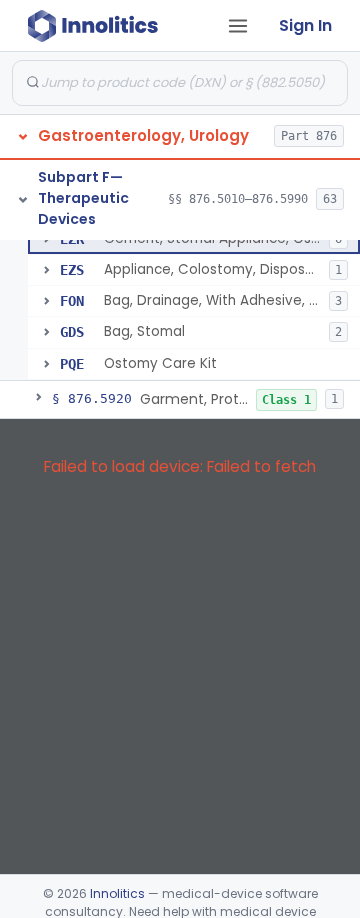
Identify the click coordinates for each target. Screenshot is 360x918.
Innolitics (117, 893)
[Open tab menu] (238, 26)
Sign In (305, 25)
